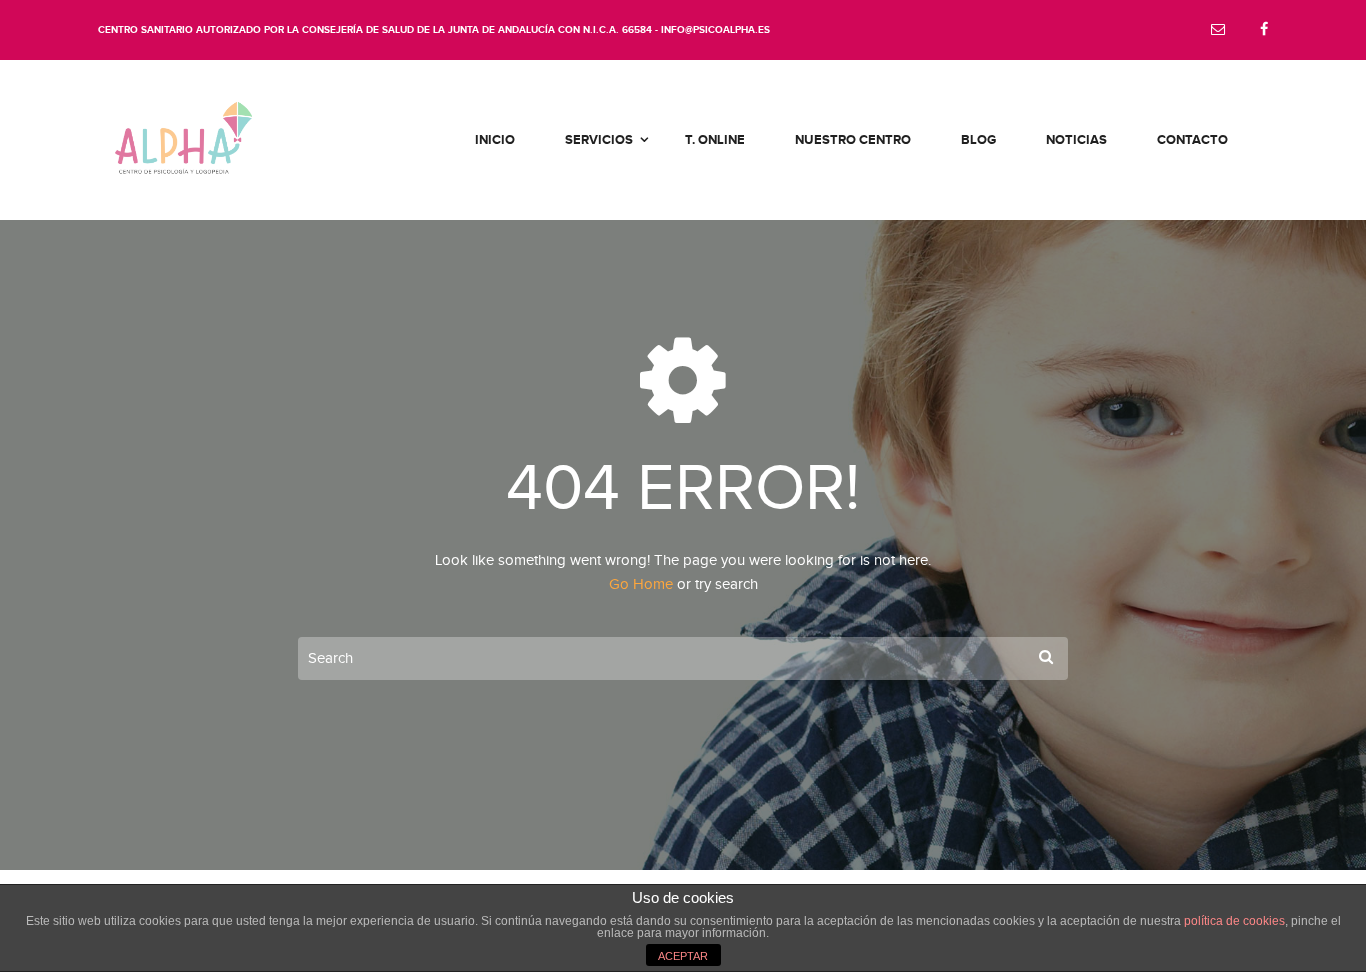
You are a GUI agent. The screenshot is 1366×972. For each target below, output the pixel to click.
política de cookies (1234, 921)
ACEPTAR (683, 956)
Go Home (641, 584)
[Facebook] (1264, 30)
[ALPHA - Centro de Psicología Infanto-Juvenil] (183, 140)
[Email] (1218, 30)
